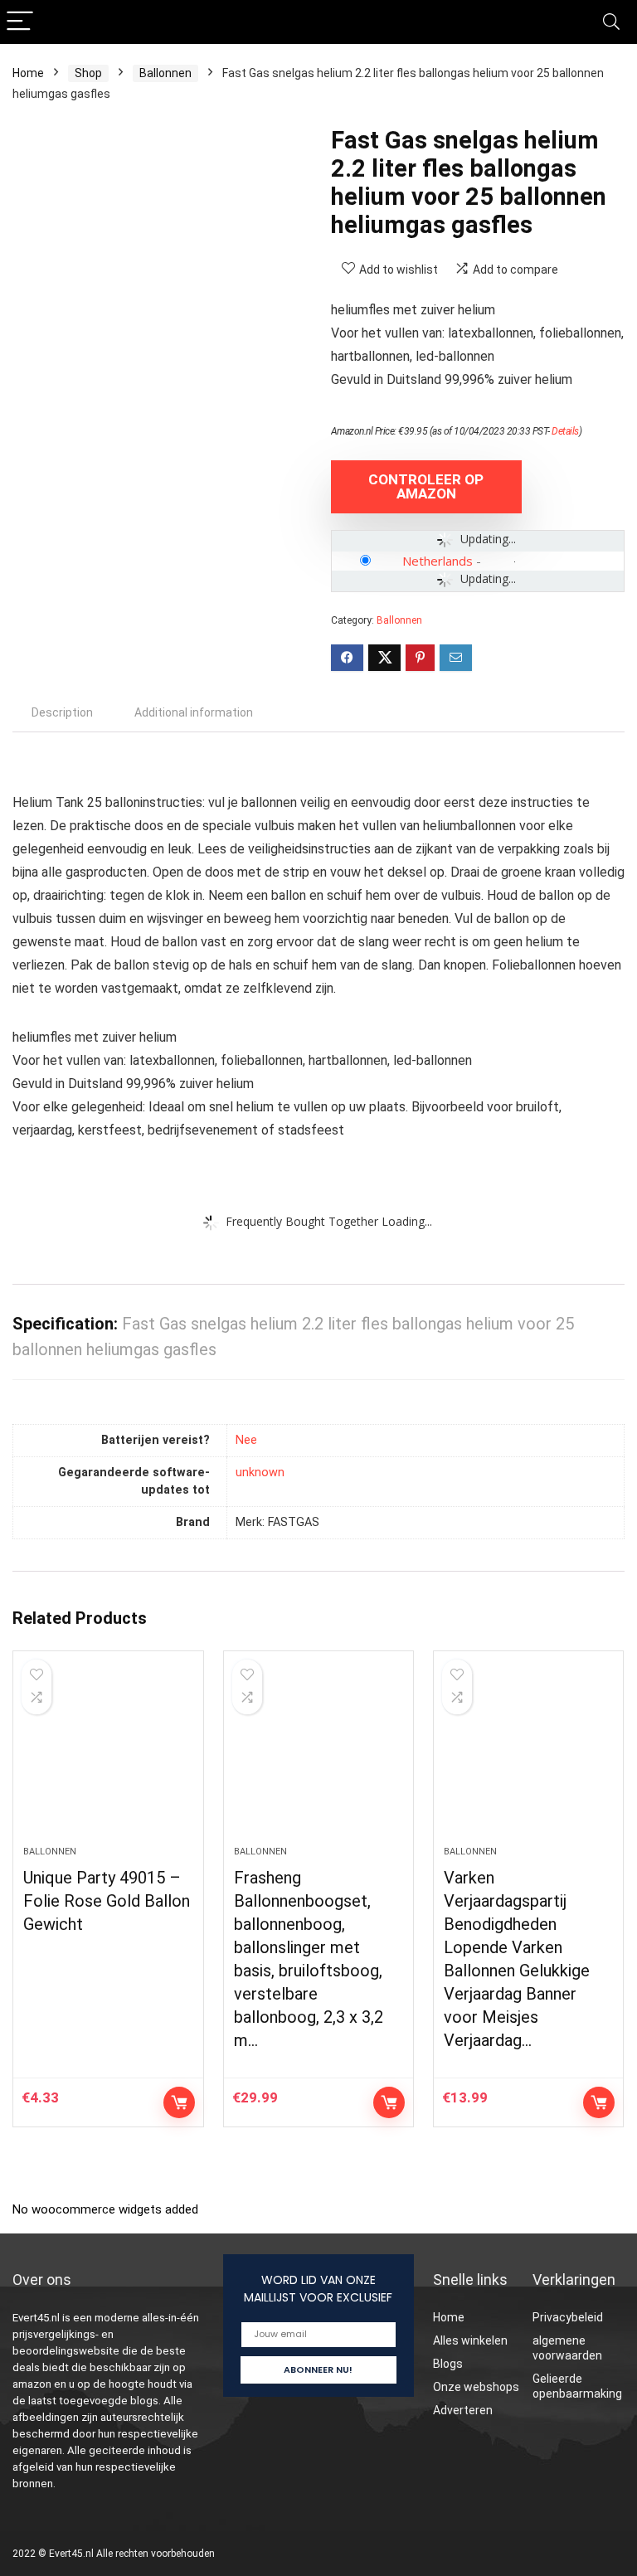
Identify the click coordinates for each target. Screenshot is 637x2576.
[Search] (611, 22)
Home (28, 73)
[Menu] (20, 22)
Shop (88, 73)
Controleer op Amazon (426, 486)
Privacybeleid (568, 2317)
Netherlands (438, 561)
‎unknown (260, 1473)
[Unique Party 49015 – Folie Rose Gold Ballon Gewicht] (108, 1757)
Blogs (448, 2364)
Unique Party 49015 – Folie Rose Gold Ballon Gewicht (107, 1901)
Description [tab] (62, 712)
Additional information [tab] (194, 712)
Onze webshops (476, 2387)
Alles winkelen (470, 2340)
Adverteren (463, 2410)
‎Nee (246, 1440)
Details (565, 431)
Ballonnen (165, 73)
